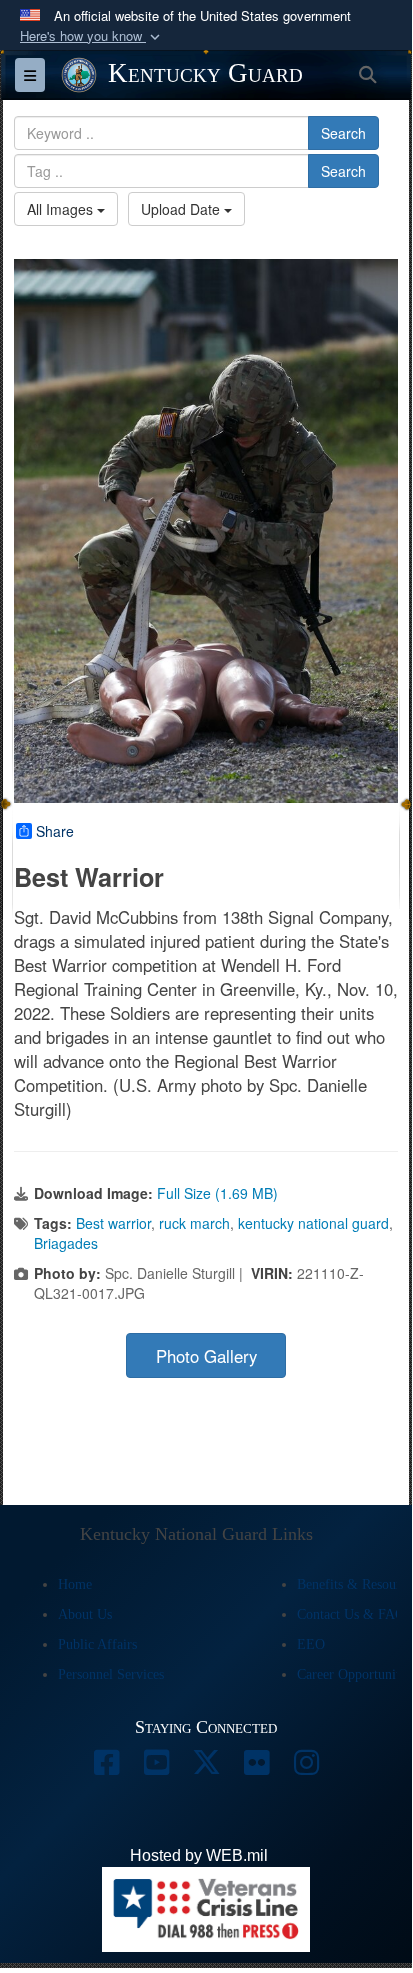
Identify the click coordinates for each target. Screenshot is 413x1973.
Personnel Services (111, 1674)
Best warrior (113, 1223)
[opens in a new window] (106, 1767)
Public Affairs (97, 1644)
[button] (92, 36)
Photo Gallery (206, 1356)
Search (343, 133)
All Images (62, 209)
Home (75, 1584)
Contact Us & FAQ (351, 1614)
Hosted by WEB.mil (199, 1855)
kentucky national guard (313, 1223)
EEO (311, 1644)
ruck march (194, 1223)
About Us (85, 1614)
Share (55, 831)
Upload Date (182, 209)
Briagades (66, 1243)
